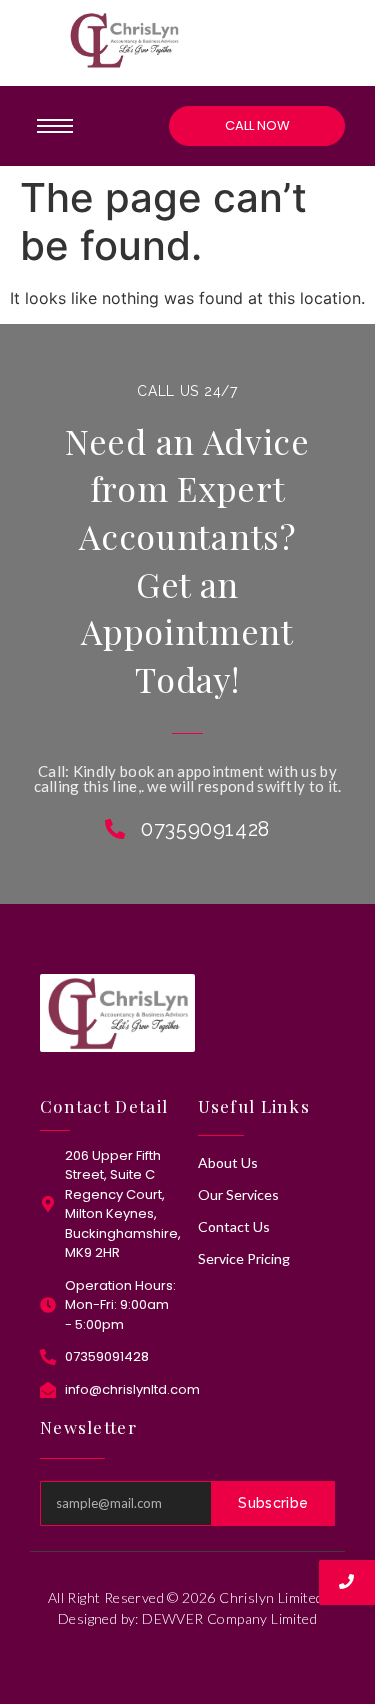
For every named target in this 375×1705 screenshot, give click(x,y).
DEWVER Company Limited (229, 1618)
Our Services (238, 1194)
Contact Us (234, 1226)
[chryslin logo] (124, 40)
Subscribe (273, 1503)
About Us (228, 1162)
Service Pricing (244, 1258)
